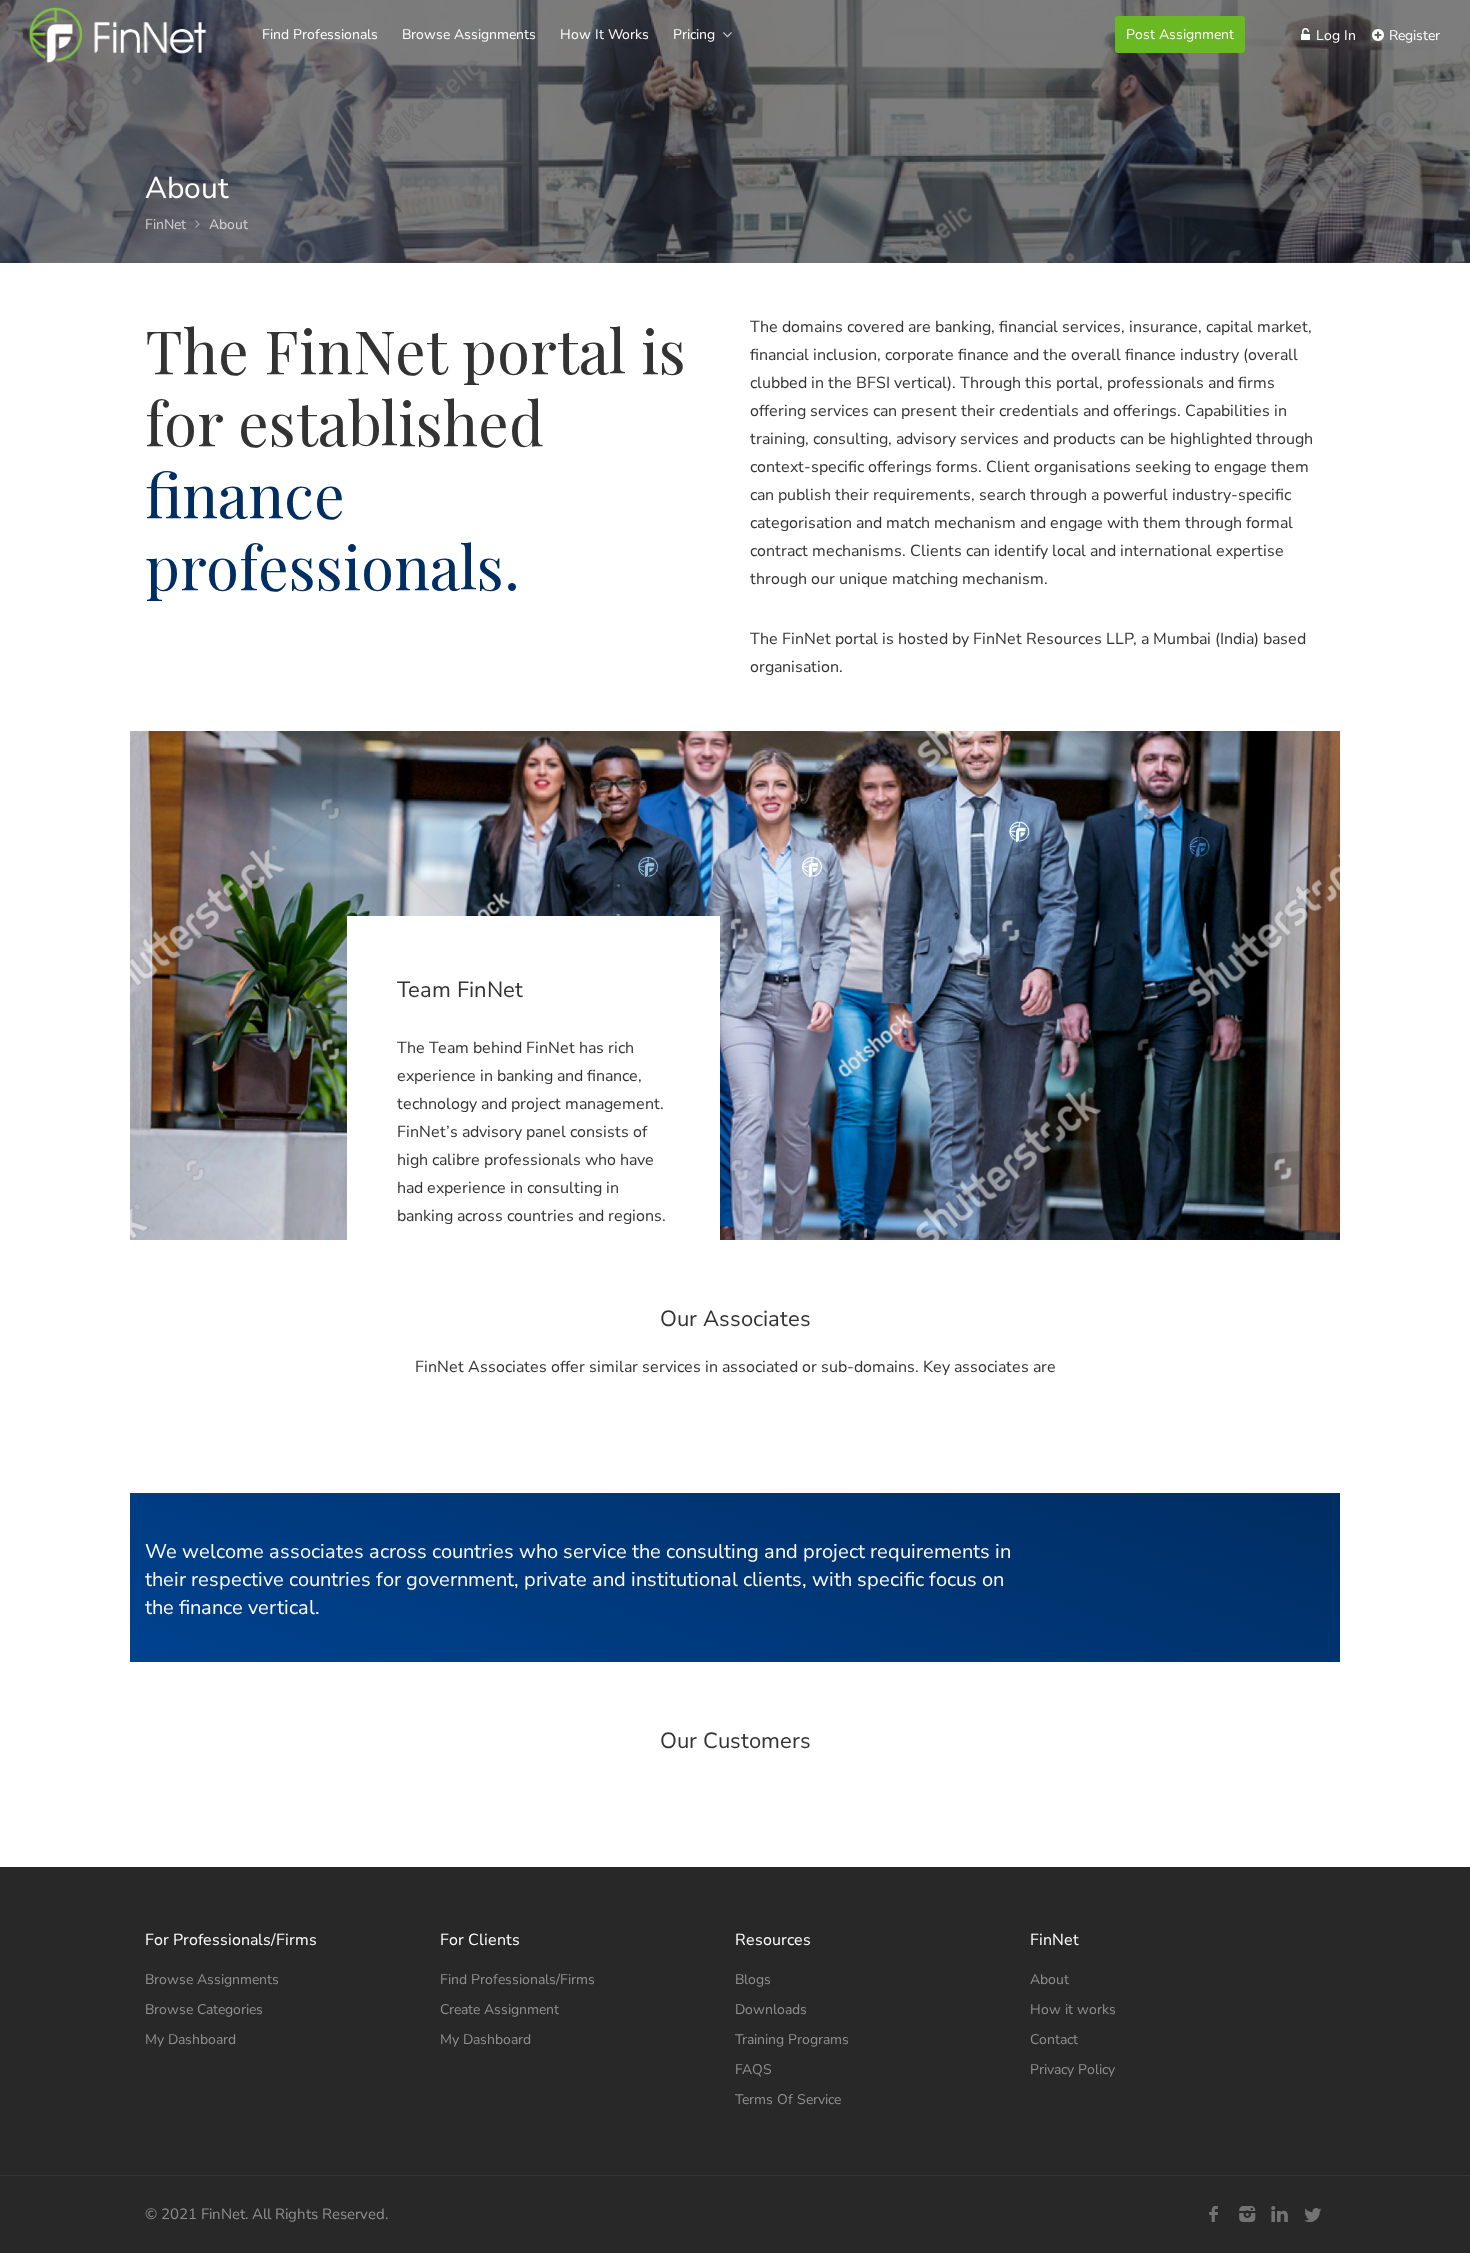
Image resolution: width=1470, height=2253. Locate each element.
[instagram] (1246, 2214)
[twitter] (1312, 2214)
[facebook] (1213, 2214)
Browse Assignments (469, 34)
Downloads (771, 2009)
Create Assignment (499, 2009)
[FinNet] (117, 55)
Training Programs (792, 2039)
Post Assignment (1180, 34)
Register (1412, 35)
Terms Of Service (788, 2099)
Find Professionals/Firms (517, 1979)
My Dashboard (190, 2039)
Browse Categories (204, 2009)
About (1049, 1979)
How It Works (604, 34)
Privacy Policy (1072, 2069)
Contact (1054, 2039)
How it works (1073, 2009)
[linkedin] (1279, 2214)
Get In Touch (1138, 1569)
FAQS (753, 2069)
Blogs (753, 1979)
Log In (1334, 35)
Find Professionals (320, 34)
